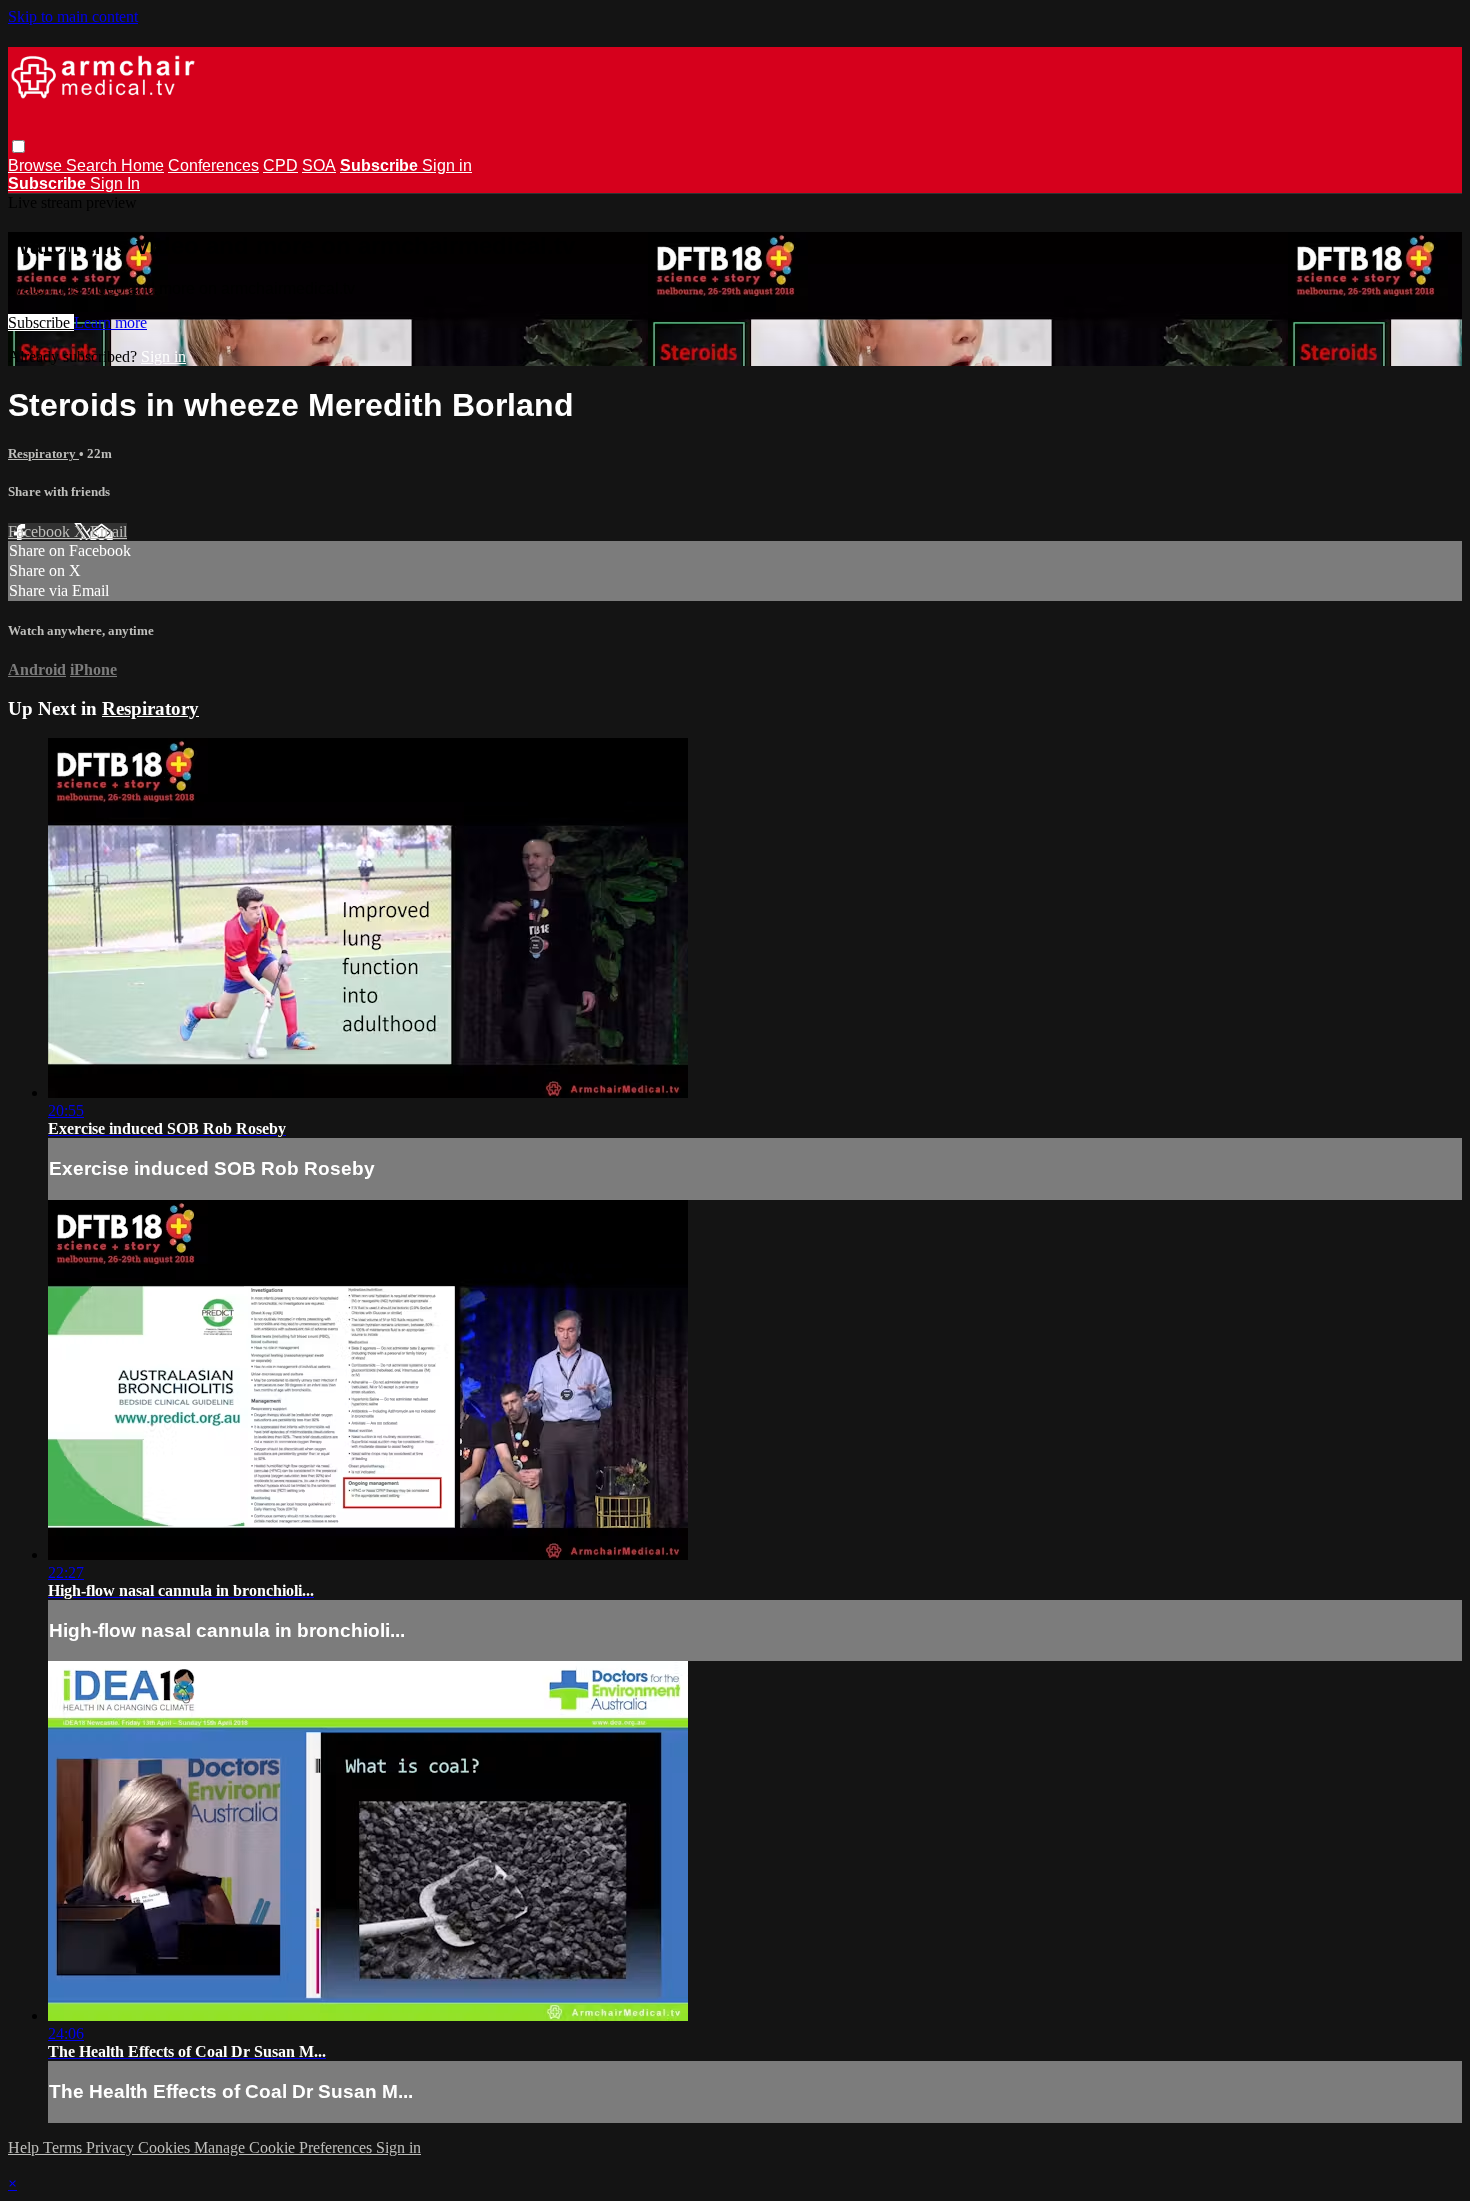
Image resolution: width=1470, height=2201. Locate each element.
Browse (37, 165)
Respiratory (43, 453)
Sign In (115, 183)
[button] (18, 146)
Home (142, 165)
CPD (280, 165)
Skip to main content (73, 16)
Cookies (166, 2147)
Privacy (112, 2147)
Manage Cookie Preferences (285, 2147)
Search (93, 165)
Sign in (447, 165)
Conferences (213, 165)
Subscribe (41, 322)
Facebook (41, 531)
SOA (319, 165)
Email (108, 531)
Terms (64, 2147)
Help (25, 2147)
